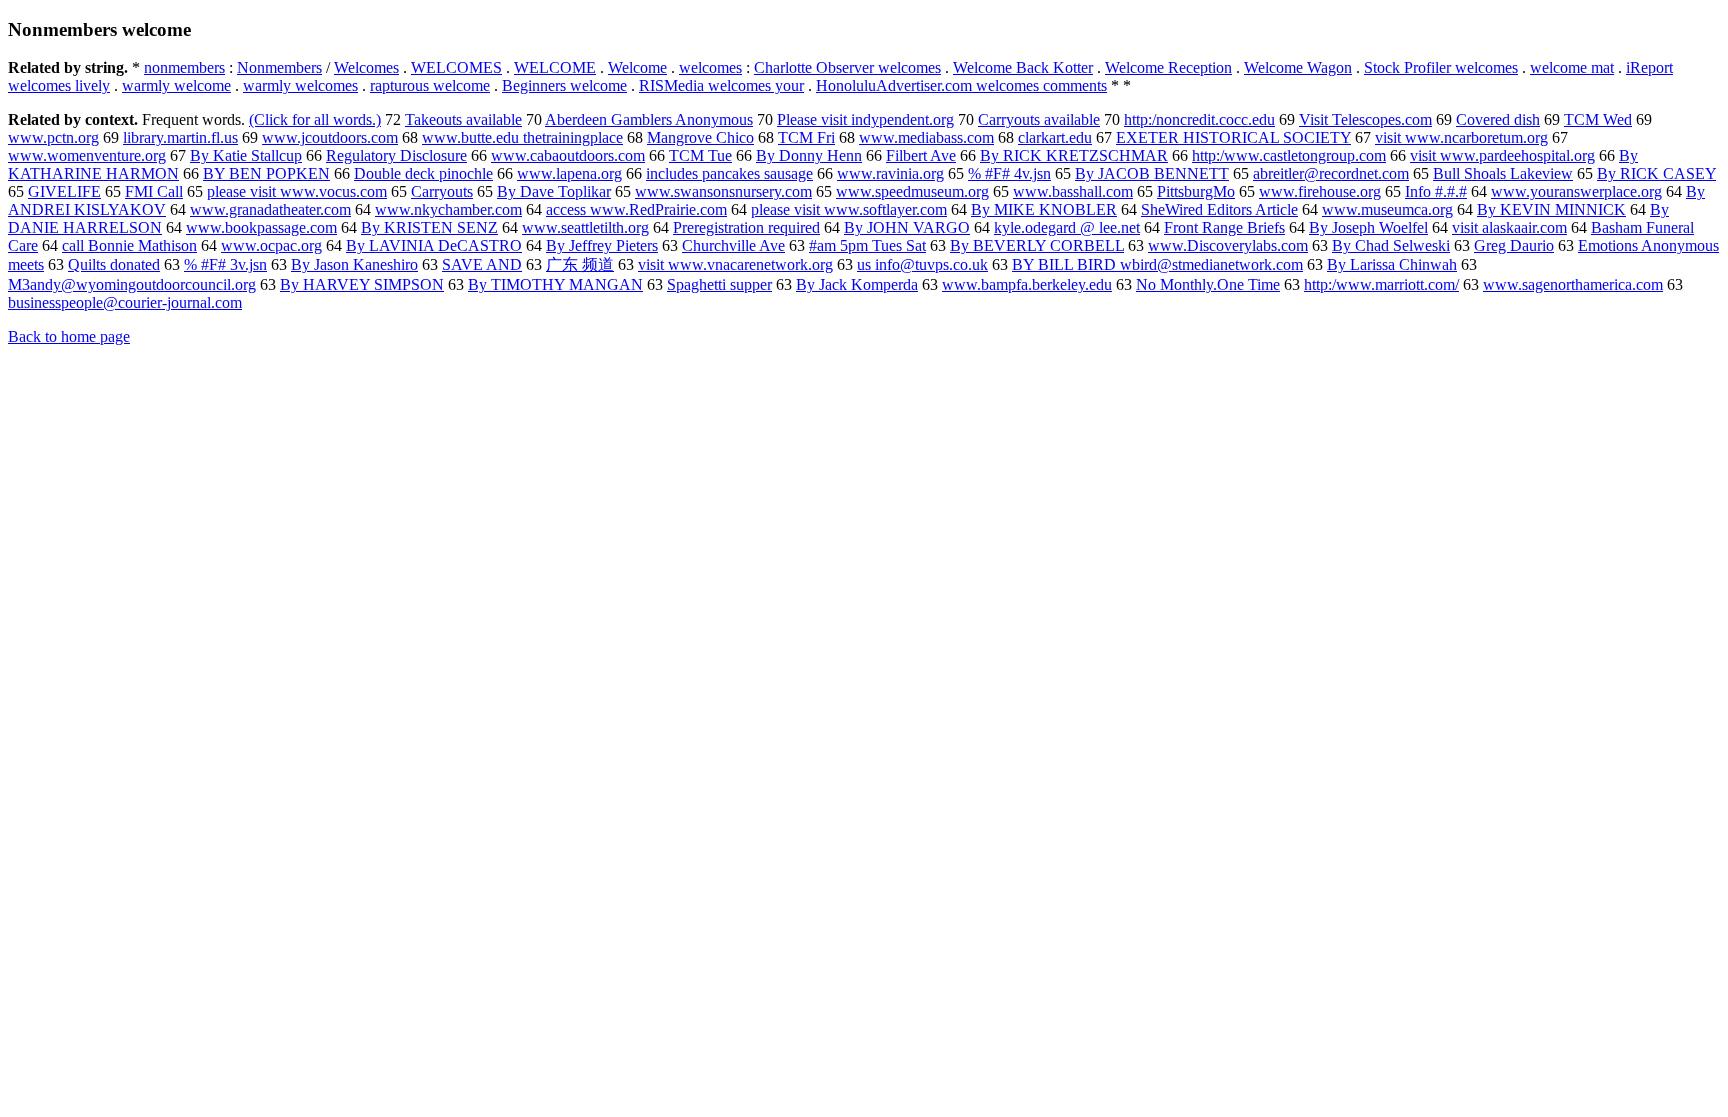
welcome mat (1572, 67)
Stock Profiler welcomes (1441, 67)
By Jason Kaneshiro (354, 264)
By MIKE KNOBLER (1044, 209)
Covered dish (1498, 119)
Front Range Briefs (1224, 227)
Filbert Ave (921, 155)
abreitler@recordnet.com (1331, 173)
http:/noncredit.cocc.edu (1199, 119)
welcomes (710, 67)
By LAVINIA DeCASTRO (434, 245)
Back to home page (69, 336)
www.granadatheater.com (270, 209)
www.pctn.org (53, 137)
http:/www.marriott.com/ (1381, 284)
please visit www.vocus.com (297, 191)
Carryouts (442, 191)
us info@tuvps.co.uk (922, 264)
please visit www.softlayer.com (849, 209)
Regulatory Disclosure (396, 155)
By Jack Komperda (857, 284)
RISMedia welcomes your (721, 85)
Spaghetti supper (719, 284)
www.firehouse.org (1320, 191)
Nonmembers (279, 67)
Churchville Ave (733, 245)
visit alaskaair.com (1509, 227)
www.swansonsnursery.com (723, 191)
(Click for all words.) (315, 119)
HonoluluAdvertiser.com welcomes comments (961, 85)
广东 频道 (580, 264)
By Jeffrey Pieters (602, 245)
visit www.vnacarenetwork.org (735, 264)
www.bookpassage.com (261, 227)
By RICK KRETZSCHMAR (1074, 155)
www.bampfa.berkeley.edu (1027, 284)
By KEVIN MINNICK (1551, 209)
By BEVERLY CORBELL (1037, 245)
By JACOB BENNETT (1152, 173)
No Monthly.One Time (1208, 284)
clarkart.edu (1055, 137)
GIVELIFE (64, 191)
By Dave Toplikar (554, 191)
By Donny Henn (809, 155)
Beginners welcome (564, 85)
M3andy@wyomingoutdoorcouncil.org (132, 284)
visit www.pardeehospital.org (1502, 155)
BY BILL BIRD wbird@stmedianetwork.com (1157, 264)
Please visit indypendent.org (865, 119)
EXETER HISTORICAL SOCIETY (1233, 137)
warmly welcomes (300, 85)
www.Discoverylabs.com (1228, 245)
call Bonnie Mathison (129, 245)
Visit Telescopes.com (1365, 119)
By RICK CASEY (1656, 173)
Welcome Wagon (1298, 67)
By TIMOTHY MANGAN (555, 284)
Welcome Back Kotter (1023, 67)
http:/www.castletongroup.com (1289, 155)
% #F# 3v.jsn (225, 264)
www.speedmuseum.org (912, 191)
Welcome (637, 67)
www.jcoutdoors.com (330, 137)
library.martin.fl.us (180, 137)
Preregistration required (746, 227)
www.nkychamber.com (448, 209)
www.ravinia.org (890, 173)
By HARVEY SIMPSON (362, 284)
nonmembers (184, 67)
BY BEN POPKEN (266, 173)
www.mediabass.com (926, 137)
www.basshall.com (1073, 191)
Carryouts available (1039, 119)
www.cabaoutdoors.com (568, 155)
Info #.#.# (1436, 191)
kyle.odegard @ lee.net (1067, 227)
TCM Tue (700, 155)
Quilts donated (114, 264)
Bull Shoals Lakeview (1503, 173)
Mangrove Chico (700, 137)
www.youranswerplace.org (1576, 191)
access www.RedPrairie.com (636, 209)
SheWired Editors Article (1219, 209)
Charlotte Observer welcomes (847, 67)
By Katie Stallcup (246, 155)
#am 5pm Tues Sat (867, 245)
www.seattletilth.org (585, 227)
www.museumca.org (1387, 209)
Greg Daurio (1514, 245)
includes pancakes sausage (729, 173)
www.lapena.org (569, 173)
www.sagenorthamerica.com (1573, 284)
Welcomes (366, 67)
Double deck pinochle (423, 173)
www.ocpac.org (271, 245)
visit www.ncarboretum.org (1461, 137)
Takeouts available (463, 119)
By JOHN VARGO (907, 227)
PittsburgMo (1196, 191)
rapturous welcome (430, 85)
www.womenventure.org (87, 155)
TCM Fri (806, 137)
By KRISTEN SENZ (429, 227)
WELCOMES (456, 67)
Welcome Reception (1168, 67)
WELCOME (555, 67)
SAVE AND (482, 264)
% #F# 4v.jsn (1009, 173)
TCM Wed (1598, 119)
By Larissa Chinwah (1392, 264)
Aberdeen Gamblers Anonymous (649, 119)
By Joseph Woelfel (1368, 227)
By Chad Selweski (1391, 245)
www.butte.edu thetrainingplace (522, 137)
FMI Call (154, 191)
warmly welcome (176, 85)
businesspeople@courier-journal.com (125, 302)
